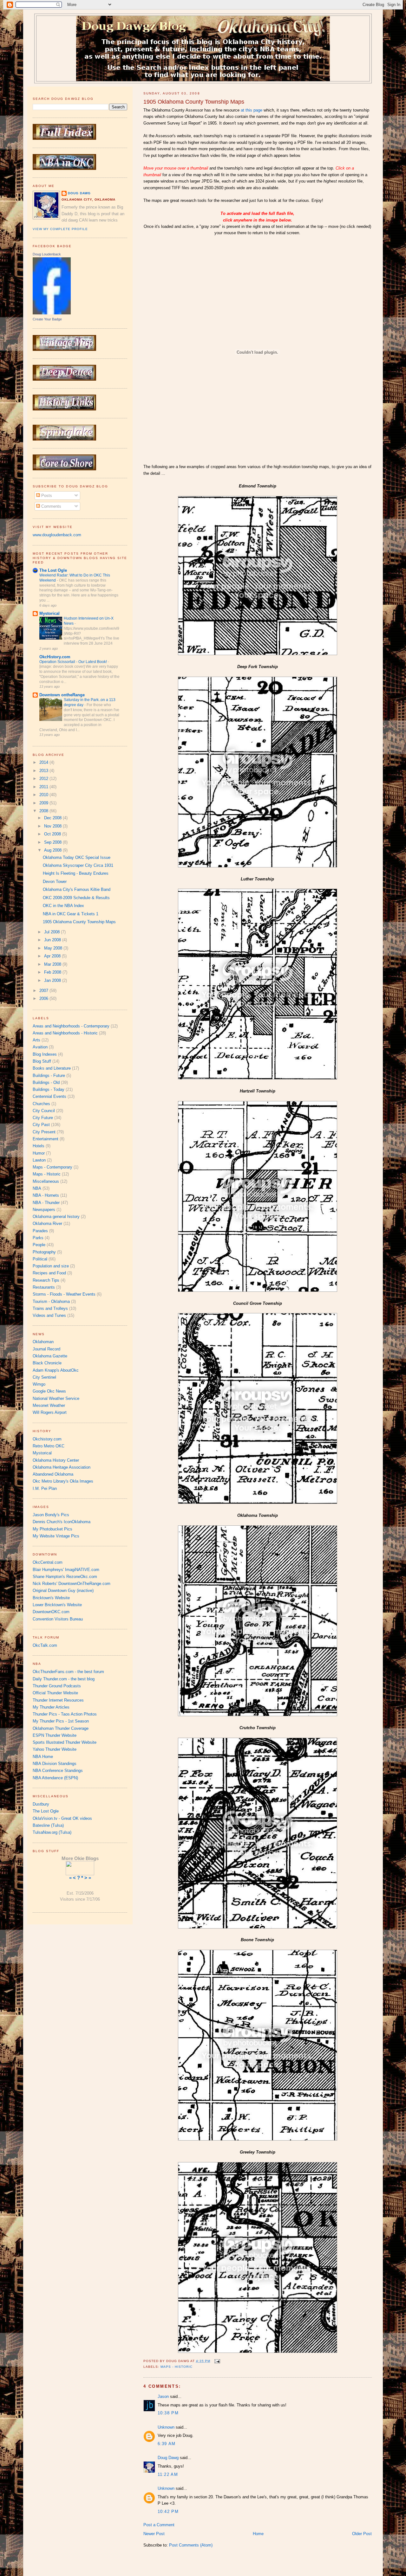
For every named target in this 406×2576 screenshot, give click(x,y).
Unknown (166, 2427)
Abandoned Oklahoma (53, 1474)
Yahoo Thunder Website (55, 1749)
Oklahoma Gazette (50, 1356)
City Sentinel (44, 1377)
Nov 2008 (53, 826)
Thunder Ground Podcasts (57, 1686)
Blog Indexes (45, 1054)
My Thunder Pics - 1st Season (61, 1721)
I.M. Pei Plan (45, 1488)
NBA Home (43, 1757)
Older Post (362, 2534)
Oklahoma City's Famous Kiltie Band (77, 889)
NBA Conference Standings (58, 1771)
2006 (44, 998)
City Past (41, 1125)
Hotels (39, 1146)
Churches (41, 1104)
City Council (44, 1111)
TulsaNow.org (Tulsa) (52, 1832)
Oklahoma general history (56, 1217)
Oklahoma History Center (56, 1460)
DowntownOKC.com (51, 1612)
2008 (44, 811)
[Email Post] (217, 2361)
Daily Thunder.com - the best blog (64, 1679)
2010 (44, 795)
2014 (44, 762)
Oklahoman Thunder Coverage (61, 1728)
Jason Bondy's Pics (51, 1515)
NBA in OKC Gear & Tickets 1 (71, 914)
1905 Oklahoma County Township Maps (194, 102)
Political (40, 1259)
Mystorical (49, 613)
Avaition (40, 1047)
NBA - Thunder (46, 1203)
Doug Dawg (168, 2458)
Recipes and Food (49, 1273)
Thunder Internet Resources (58, 1700)
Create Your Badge (47, 319)
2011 (44, 787)
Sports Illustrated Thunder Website (65, 1742)
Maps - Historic (177, 2367)
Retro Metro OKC (49, 1446)
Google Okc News (49, 1391)
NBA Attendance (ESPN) (55, 1778)
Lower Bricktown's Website (57, 1605)
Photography (44, 1252)
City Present (44, 1132)
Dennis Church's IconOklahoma (62, 1522)
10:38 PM (168, 2413)
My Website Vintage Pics (56, 1536)
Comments (51, 506)
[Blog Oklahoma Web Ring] (80, 1868)
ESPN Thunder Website (55, 1735)
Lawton (39, 1160)
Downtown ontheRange (62, 695)
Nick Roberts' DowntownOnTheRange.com (72, 1584)
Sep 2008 (53, 842)
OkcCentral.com (48, 1562)
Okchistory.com (47, 1439)
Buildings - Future (49, 1075)
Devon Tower (55, 882)
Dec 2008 (53, 818)
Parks (38, 1238)
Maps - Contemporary (52, 1167)
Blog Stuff (42, 1061)
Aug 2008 (53, 850)
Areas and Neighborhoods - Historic (65, 1033)
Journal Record (46, 1349)
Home (258, 2534)
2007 (44, 991)
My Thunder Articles (51, 1707)
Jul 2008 (52, 932)
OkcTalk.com (45, 1645)
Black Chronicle (47, 1363)
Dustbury (41, 1804)
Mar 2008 (53, 964)
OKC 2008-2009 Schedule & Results (76, 898)
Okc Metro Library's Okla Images (63, 1481)
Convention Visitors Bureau (58, 1619)
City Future (43, 1118)
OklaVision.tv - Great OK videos (62, 1818)
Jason (163, 2396)
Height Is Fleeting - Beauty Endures (76, 873)
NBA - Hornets (46, 1195)
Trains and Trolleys (50, 1308)
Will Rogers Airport (50, 1412)
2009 (44, 803)
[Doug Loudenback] (52, 313)
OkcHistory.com (55, 657)
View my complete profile (60, 229)
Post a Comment (159, 2525)
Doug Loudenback (47, 254)
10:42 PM (168, 2512)
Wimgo (39, 1384)
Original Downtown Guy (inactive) (63, 1591)
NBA (37, 1188)
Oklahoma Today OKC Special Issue (77, 857)
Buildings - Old (46, 1082)
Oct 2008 (53, 834)
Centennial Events (49, 1096)
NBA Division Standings (55, 1764)
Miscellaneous (46, 1181)
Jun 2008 (53, 940)
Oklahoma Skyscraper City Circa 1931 (78, 865)
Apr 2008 (53, 956)
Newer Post (154, 2534)
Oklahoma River (47, 1224)
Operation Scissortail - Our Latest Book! (74, 662)
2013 (44, 771)
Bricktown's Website (51, 1598)
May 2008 (54, 948)
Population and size (51, 1266)
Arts (36, 1040)
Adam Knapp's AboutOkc (56, 1370)
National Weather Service (56, 1398)
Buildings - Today (49, 1089)
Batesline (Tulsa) (48, 1825)
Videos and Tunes (49, 1315)
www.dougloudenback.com (57, 535)
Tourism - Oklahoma (51, 1301)
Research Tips (46, 1280)
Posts (46, 496)
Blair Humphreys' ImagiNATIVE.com (66, 1570)
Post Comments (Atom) (191, 2545)
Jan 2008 (53, 980)
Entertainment (46, 1139)
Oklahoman (43, 1342)
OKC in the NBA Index (63, 906)
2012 (44, 779)
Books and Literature (52, 1068)
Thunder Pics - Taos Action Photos (65, 1714)
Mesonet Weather (49, 1405)
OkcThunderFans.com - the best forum (68, 1672)
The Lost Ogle (53, 570)
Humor (39, 1153)
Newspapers (44, 1210)
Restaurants (44, 1287)
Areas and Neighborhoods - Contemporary (71, 1026)
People (39, 1245)
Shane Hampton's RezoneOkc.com (65, 1577)
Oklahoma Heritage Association (62, 1467)
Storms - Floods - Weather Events (64, 1294)
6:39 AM (167, 2444)
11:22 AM (168, 2474)
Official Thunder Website (55, 1693)
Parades (40, 1231)
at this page (252, 110)
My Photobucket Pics (52, 1529)
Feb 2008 (53, 972)
